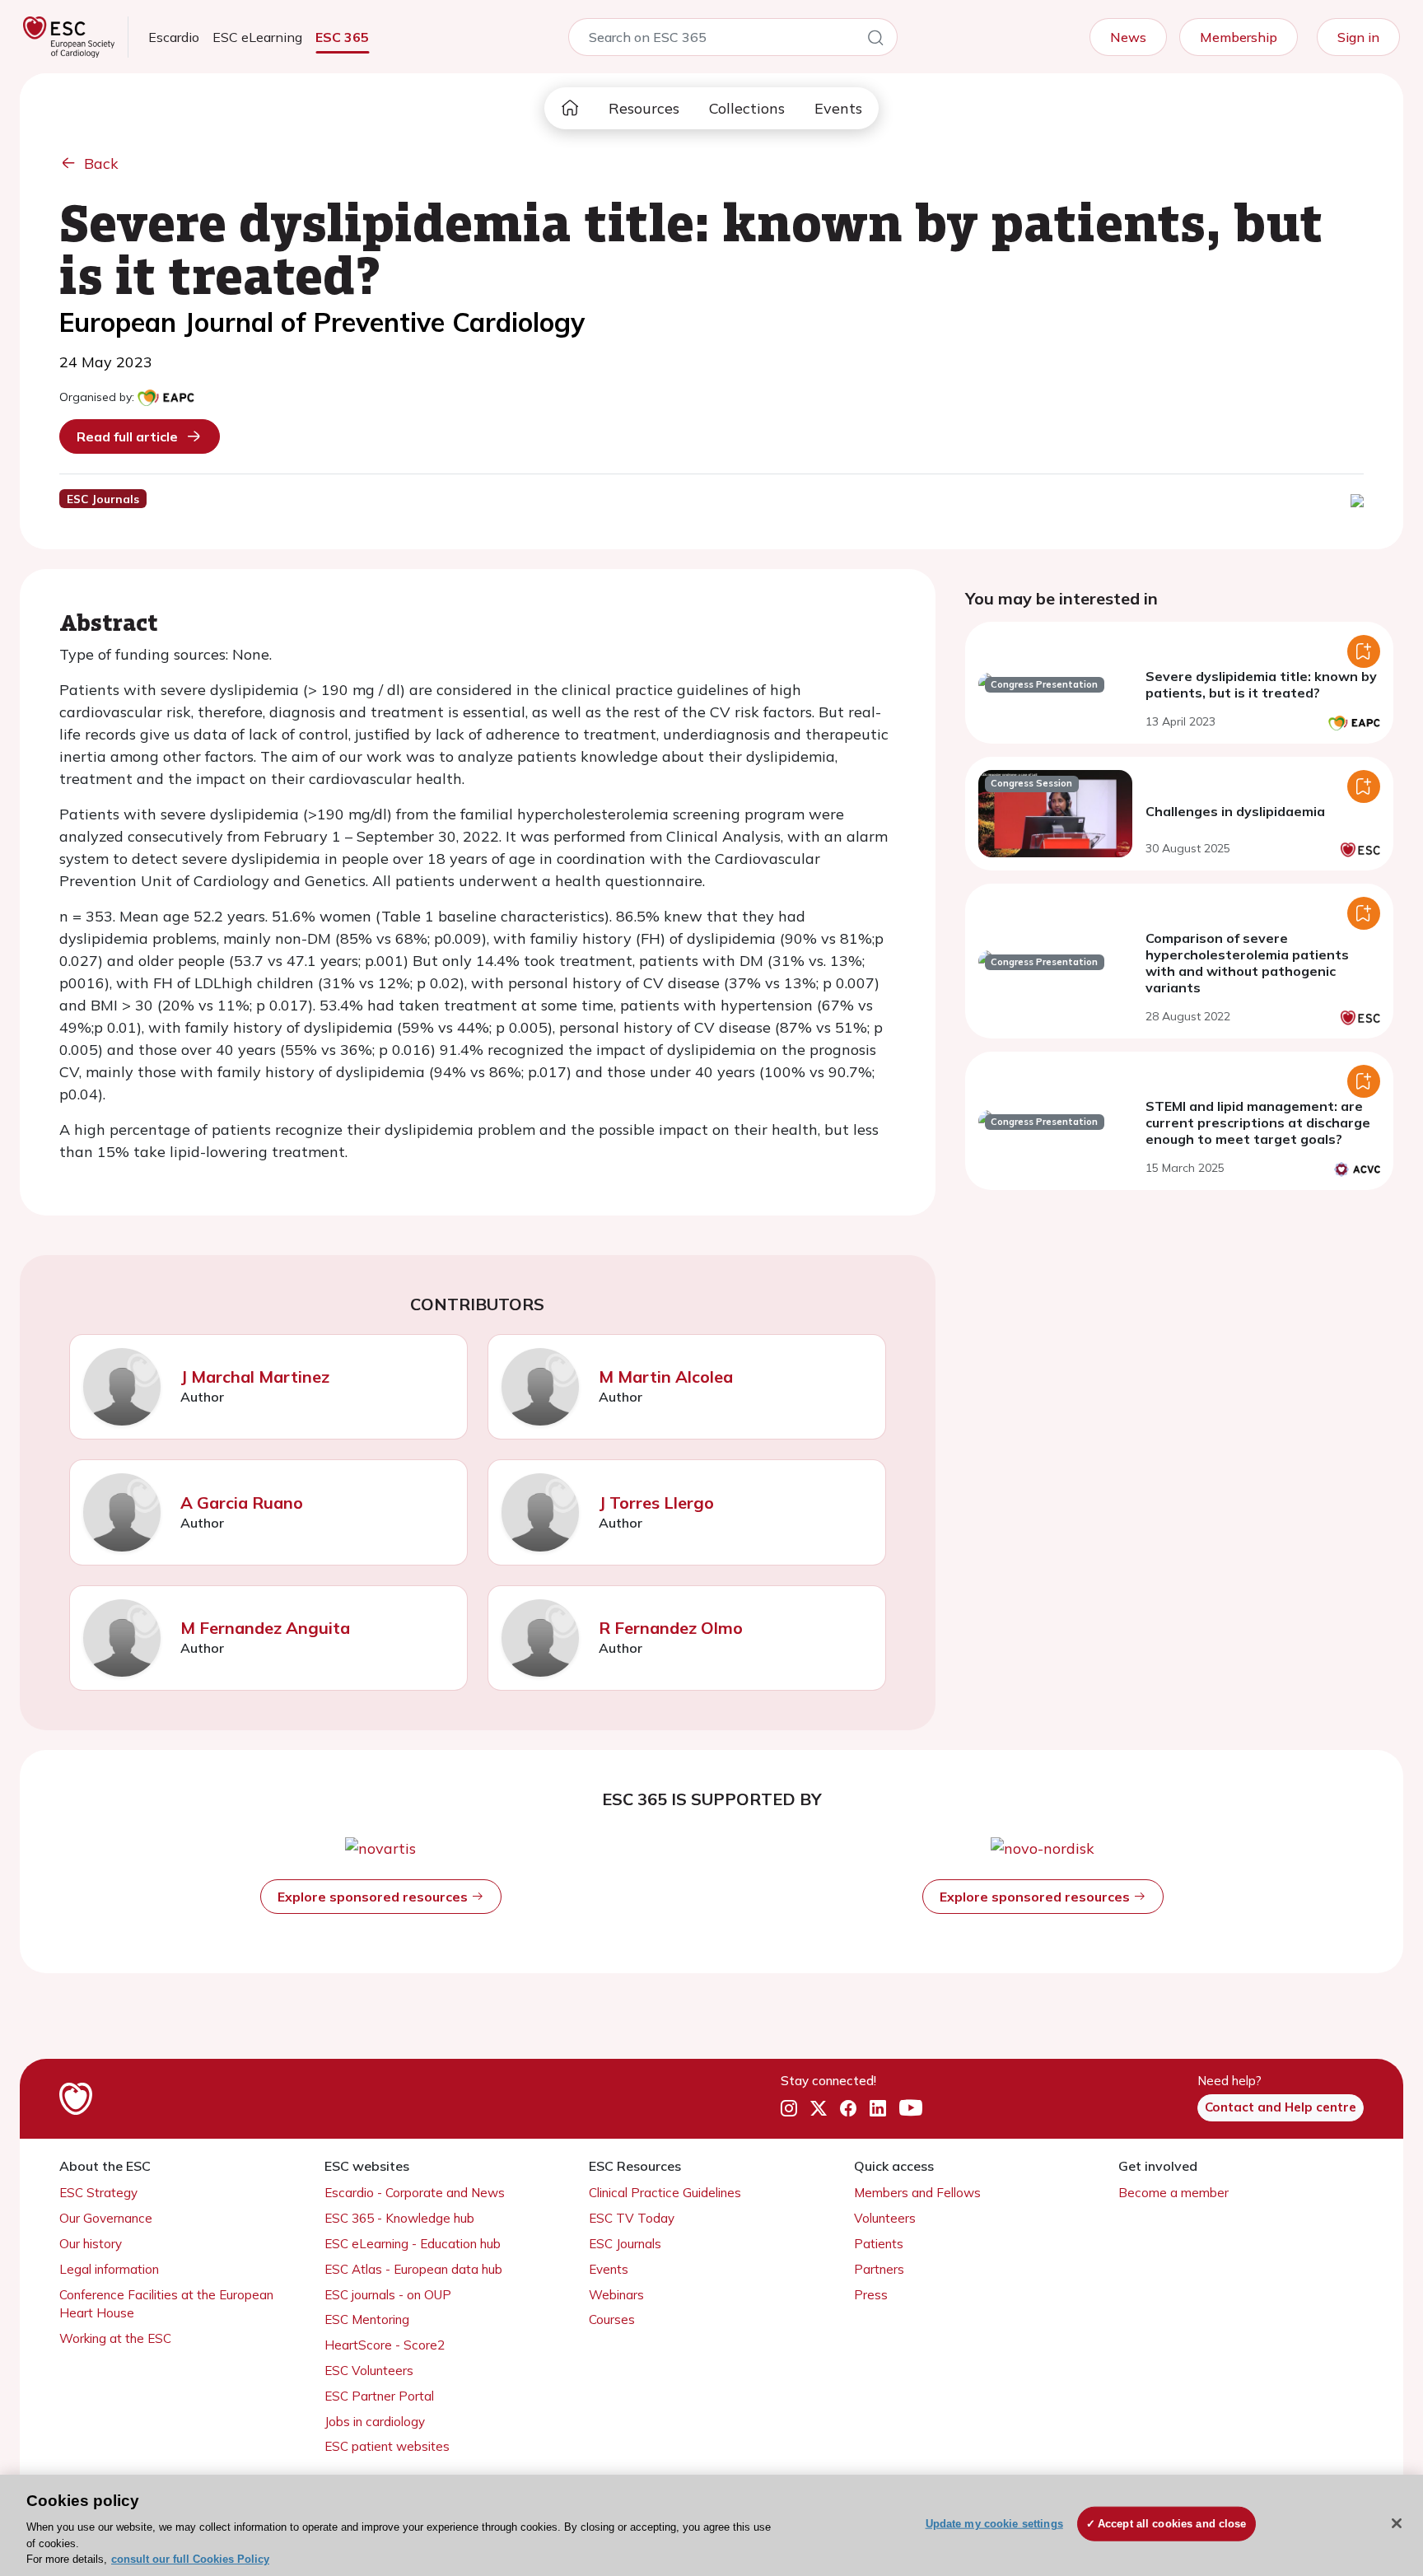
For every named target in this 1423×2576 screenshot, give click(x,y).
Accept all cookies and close (1172, 2524)
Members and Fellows (917, 2193)
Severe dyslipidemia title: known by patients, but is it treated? (1261, 684)
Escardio (174, 37)
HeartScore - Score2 (385, 2345)
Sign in (1358, 37)
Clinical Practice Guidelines (665, 2193)
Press (871, 2295)
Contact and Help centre (1281, 2107)
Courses (612, 2319)
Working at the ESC (115, 2338)
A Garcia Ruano (242, 1503)
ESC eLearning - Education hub (413, 2244)
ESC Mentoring (367, 2319)
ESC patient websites (387, 2446)
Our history (91, 2244)
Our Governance (106, 2218)
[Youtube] (911, 2108)
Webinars (616, 2295)
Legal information (109, 2269)
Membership (1239, 37)
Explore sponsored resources (374, 1897)
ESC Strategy (98, 2193)
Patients (879, 2244)
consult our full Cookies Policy (190, 2559)
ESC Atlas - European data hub (413, 2269)
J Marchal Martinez (255, 1377)
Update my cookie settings (994, 2524)
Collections (747, 108)
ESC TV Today (632, 2218)
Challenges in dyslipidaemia (1235, 811)
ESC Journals (625, 2244)
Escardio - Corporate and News (415, 2193)
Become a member (1173, 2193)
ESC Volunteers (369, 2371)
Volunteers (885, 2218)
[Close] (1397, 2523)
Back (101, 163)
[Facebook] (848, 2108)
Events (838, 108)
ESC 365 (342, 37)
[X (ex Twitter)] (819, 2108)
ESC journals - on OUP (388, 2295)
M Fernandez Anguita (265, 1628)
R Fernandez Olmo (671, 1628)
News (1128, 37)
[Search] (875, 40)
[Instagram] (789, 2108)
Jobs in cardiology (375, 2422)
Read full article (127, 436)
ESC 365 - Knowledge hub (399, 2218)
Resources (644, 108)
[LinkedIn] (878, 2108)
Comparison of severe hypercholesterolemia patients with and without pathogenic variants (1247, 963)
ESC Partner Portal (379, 2396)
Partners (879, 2269)
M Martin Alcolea (666, 1377)
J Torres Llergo (656, 1503)
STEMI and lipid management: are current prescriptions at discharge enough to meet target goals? (1258, 1122)
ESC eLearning (257, 37)
